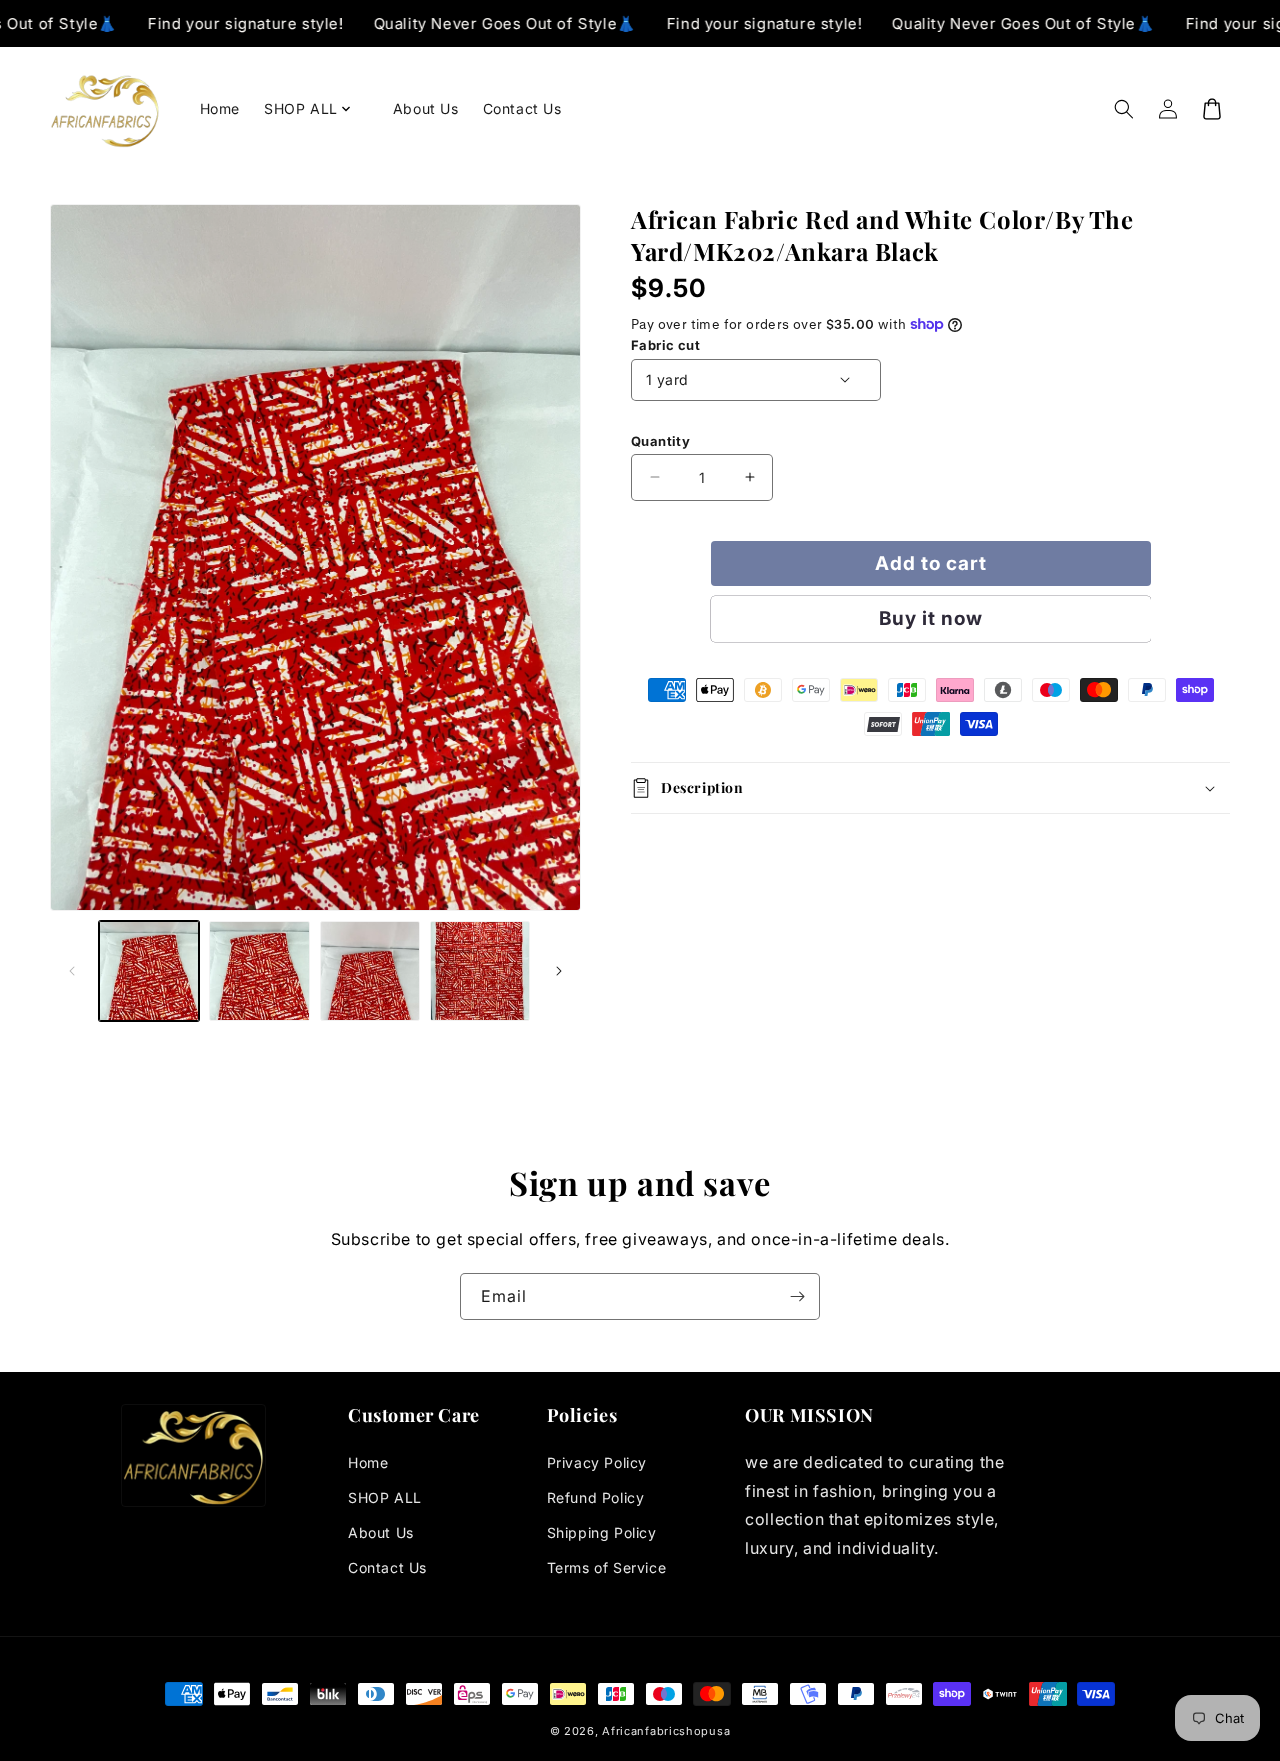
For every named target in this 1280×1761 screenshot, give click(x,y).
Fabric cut (665, 345)
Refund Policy (596, 1497)
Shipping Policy (602, 1532)
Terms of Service (607, 1567)
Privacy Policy (597, 1462)
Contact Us (387, 1567)
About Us (381, 1532)
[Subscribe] (797, 1296)
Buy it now (931, 617)
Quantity (660, 440)
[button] (316, 109)
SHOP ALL (385, 1497)
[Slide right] (559, 971)
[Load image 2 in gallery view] (259, 971)
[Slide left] (72, 971)
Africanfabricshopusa (666, 1731)
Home (368, 1462)
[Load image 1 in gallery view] (149, 971)
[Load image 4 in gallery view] (480, 971)
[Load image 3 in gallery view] (370, 971)
